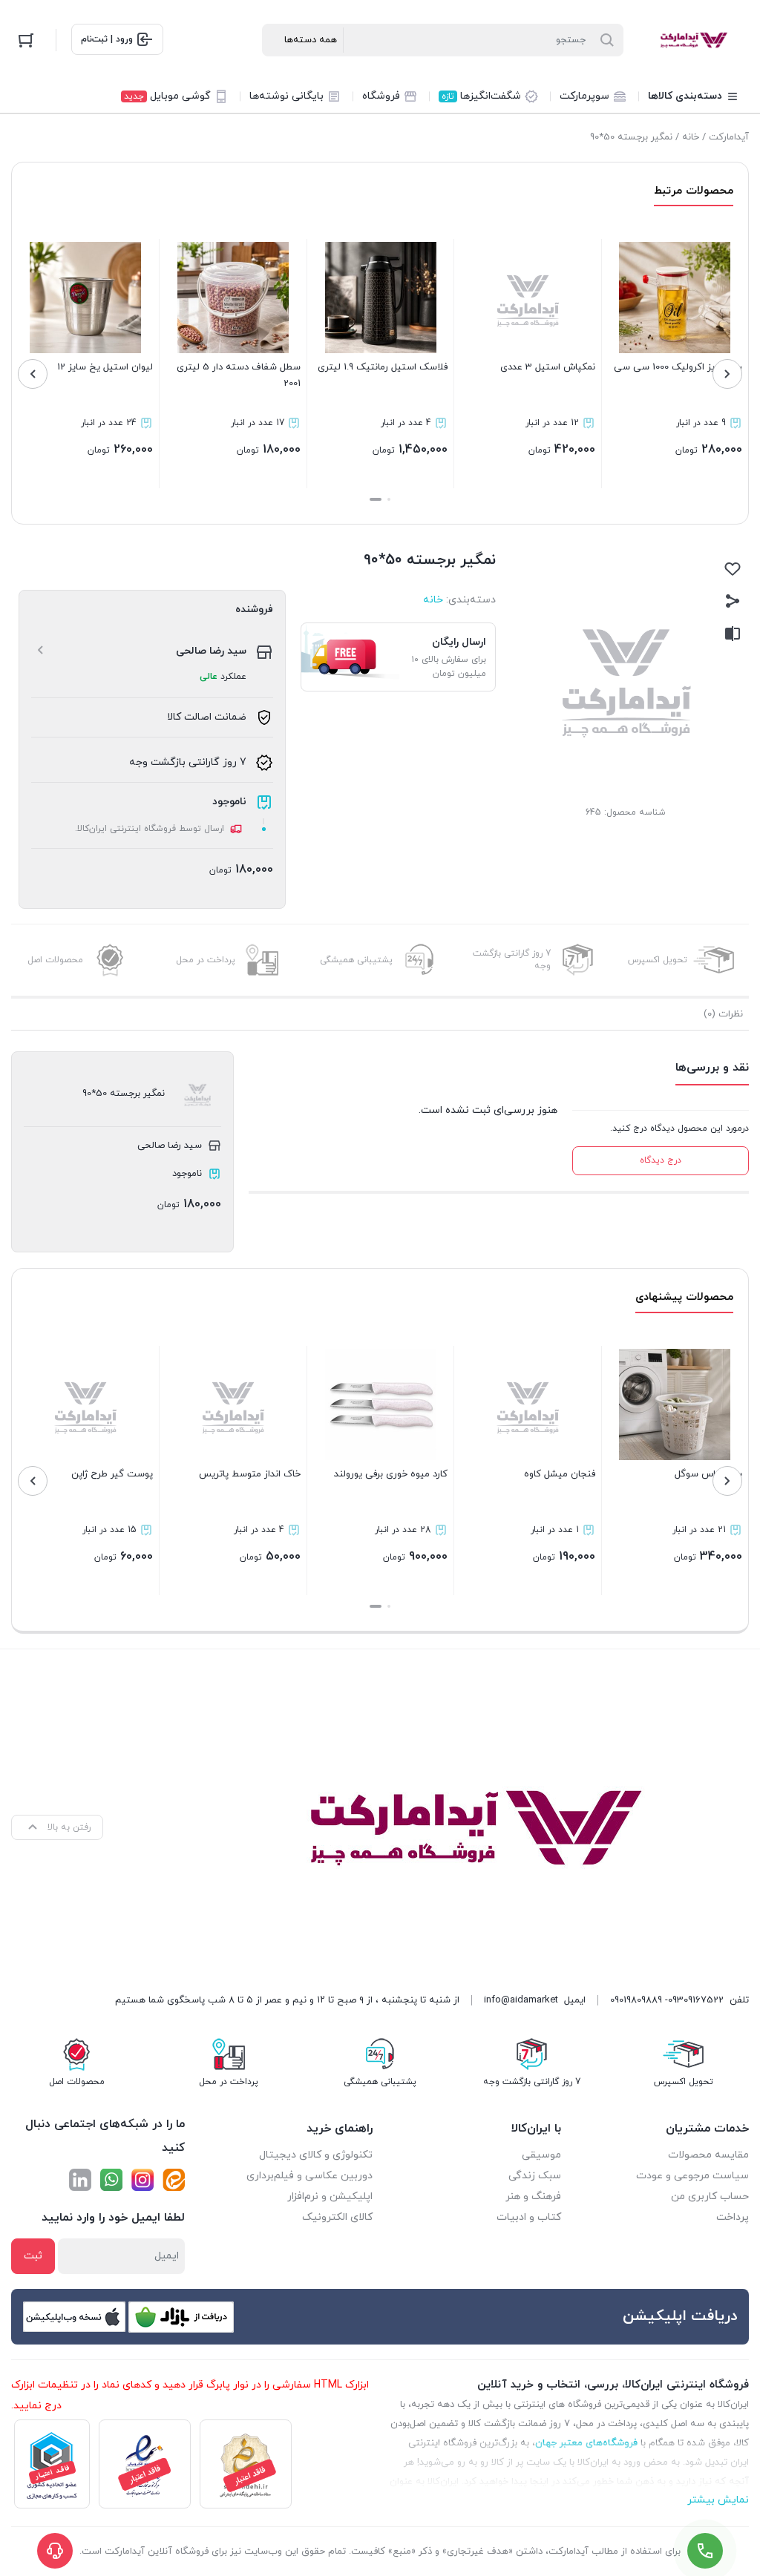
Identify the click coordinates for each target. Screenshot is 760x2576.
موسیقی (541, 2155)
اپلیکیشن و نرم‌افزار (330, 2196)
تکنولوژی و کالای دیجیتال (316, 2155)
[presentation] (727, 374)
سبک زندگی (535, 2176)
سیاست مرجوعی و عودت (692, 2176)
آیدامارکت (729, 137)
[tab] (723, 1014)
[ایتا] (174, 2180)
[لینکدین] (80, 2180)
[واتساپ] (111, 2180)
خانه (691, 137)
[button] (389, 499)
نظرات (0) (723, 1014)
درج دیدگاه (661, 1160)
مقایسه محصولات (708, 2155)
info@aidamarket (521, 2000)
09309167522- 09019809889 (667, 2000)
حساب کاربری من (710, 2196)
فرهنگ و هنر (533, 2196)
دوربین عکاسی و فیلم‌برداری (309, 2176)
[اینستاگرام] (142, 2180)
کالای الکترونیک (337, 2217)
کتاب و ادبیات (529, 2217)
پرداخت (733, 2217)
